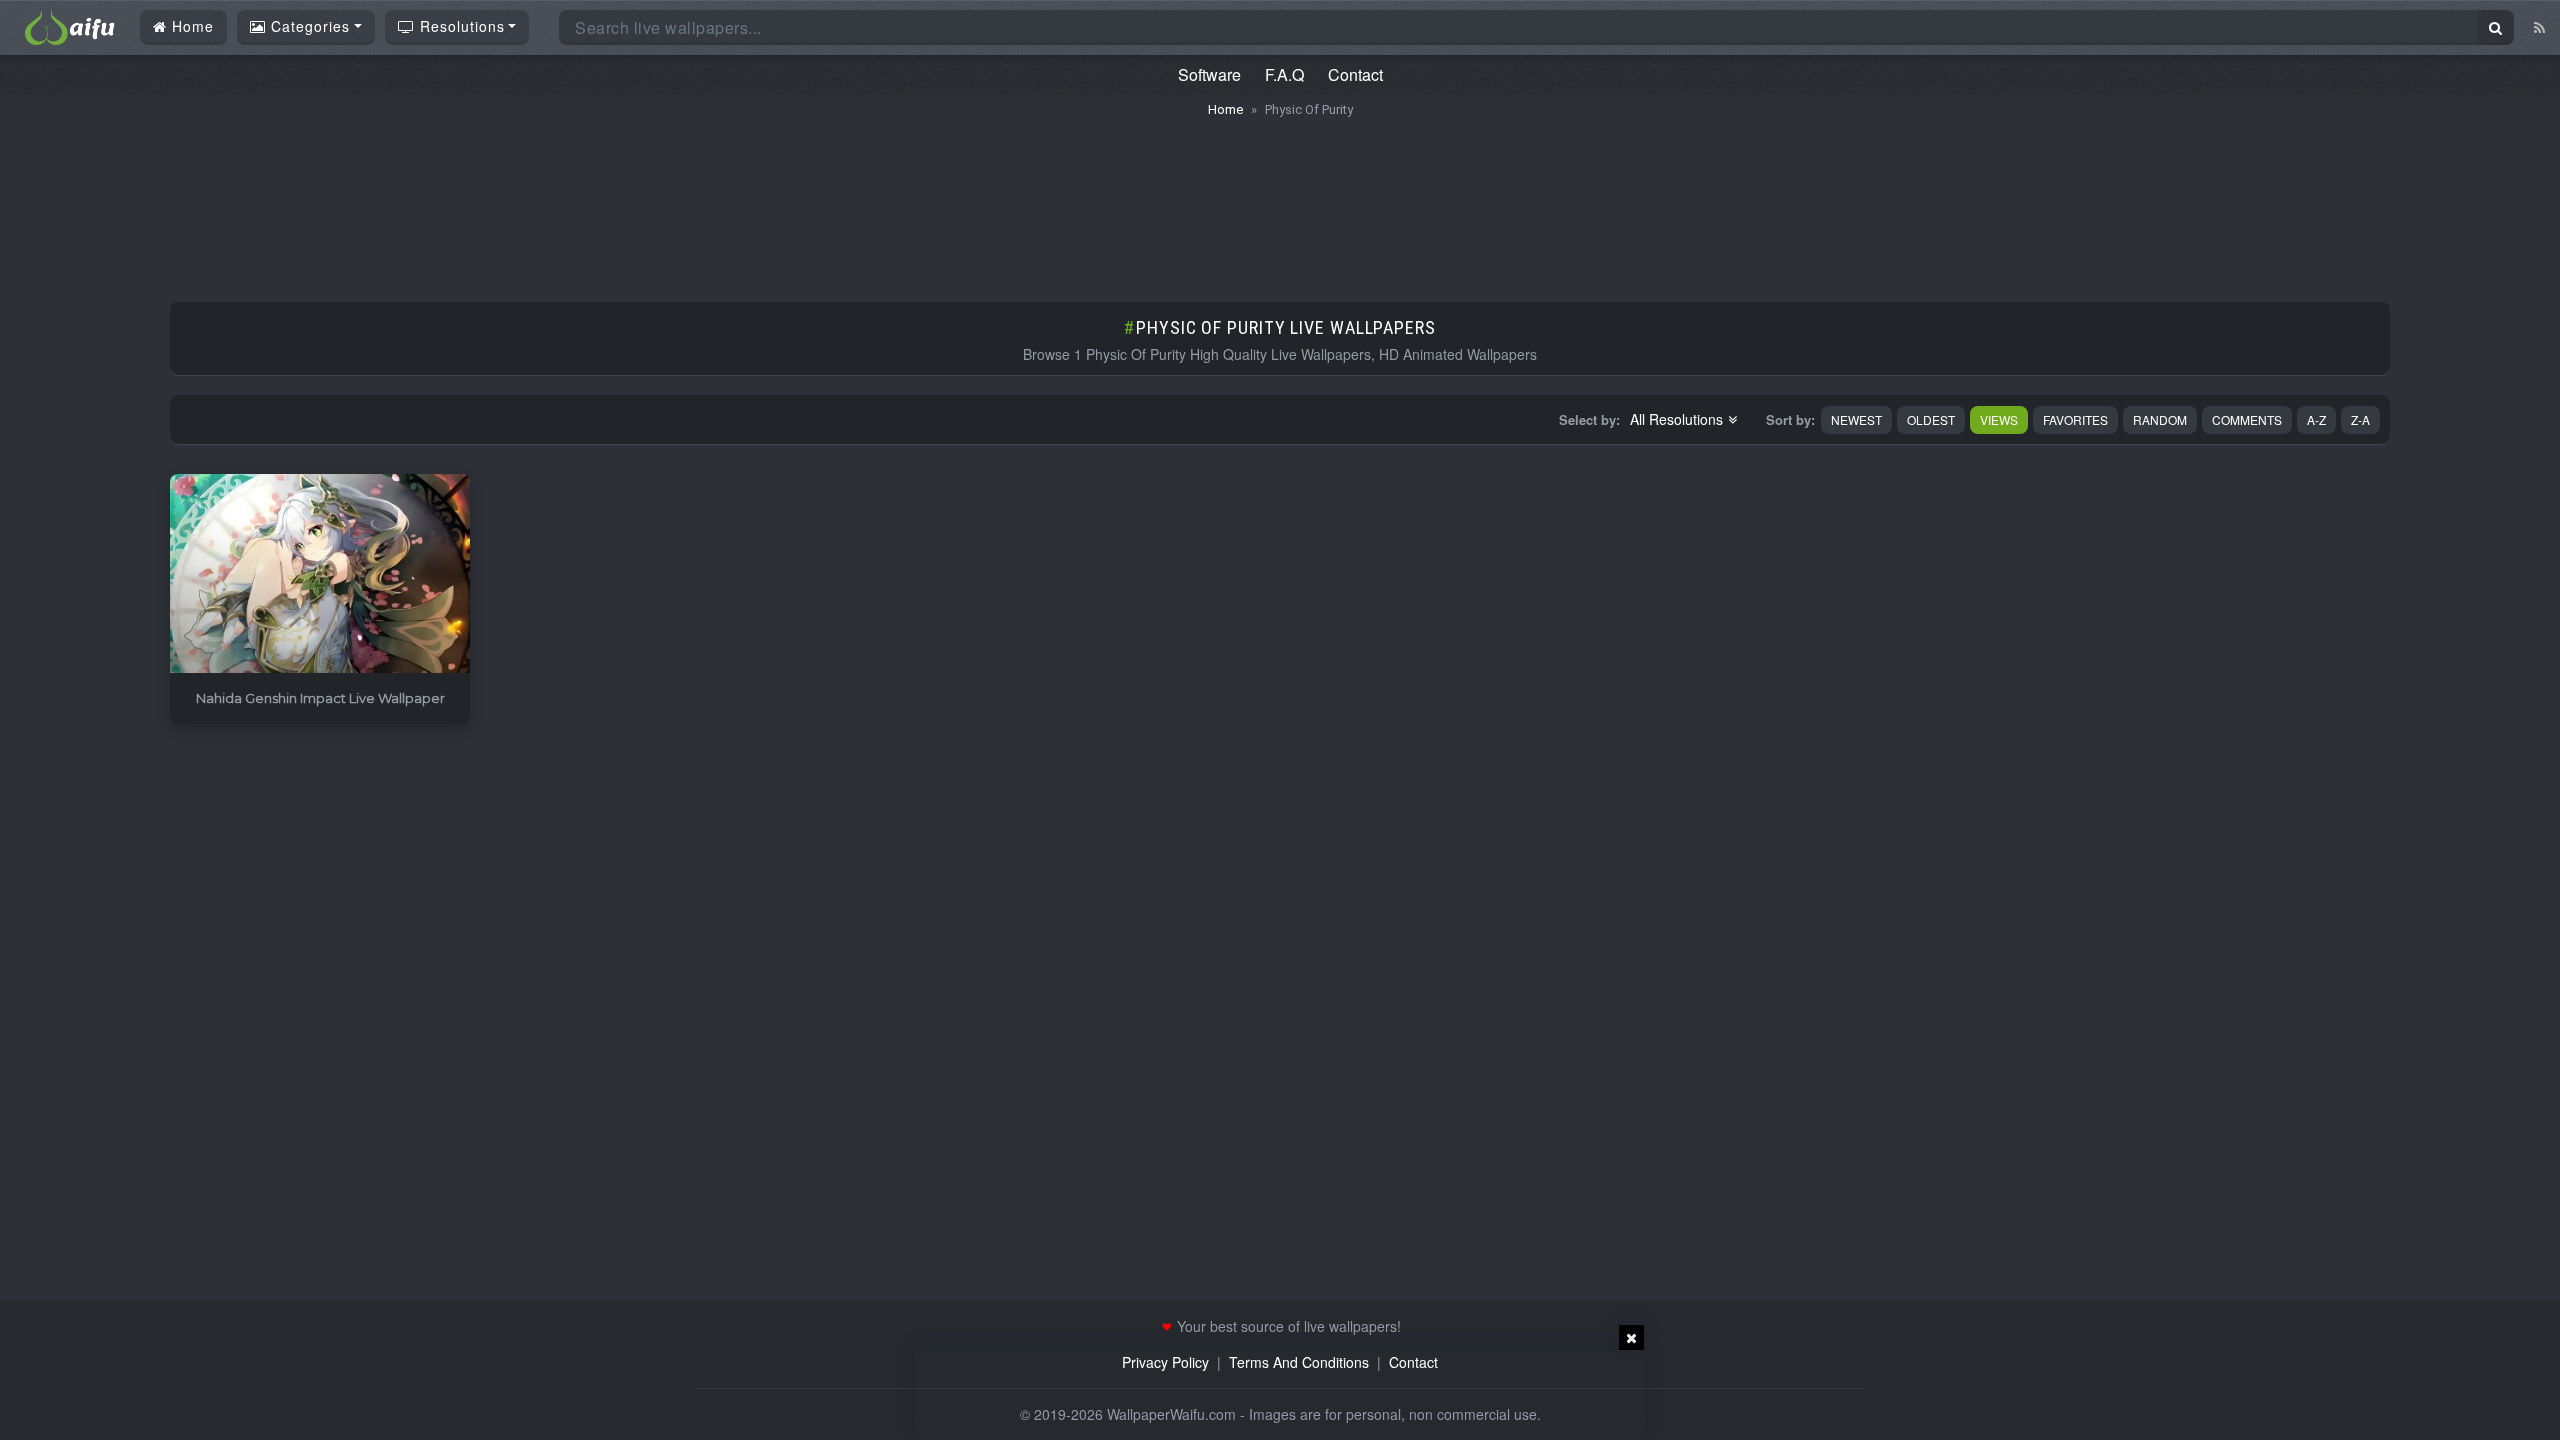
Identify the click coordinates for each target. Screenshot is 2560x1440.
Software (1209, 74)
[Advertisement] (1280, 200)
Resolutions (460, 26)
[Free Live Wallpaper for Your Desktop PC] (70, 25)
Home (190, 26)
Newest (1856, 419)
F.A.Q (1284, 74)
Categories (308, 26)
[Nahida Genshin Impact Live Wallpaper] (320, 574)
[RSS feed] (2539, 27)
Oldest (1931, 419)
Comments (2247, 419)
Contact (1355, 74)
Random (2160, 419)
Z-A (2360, 419)
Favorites (2075, 419)
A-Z (2316, 419)
